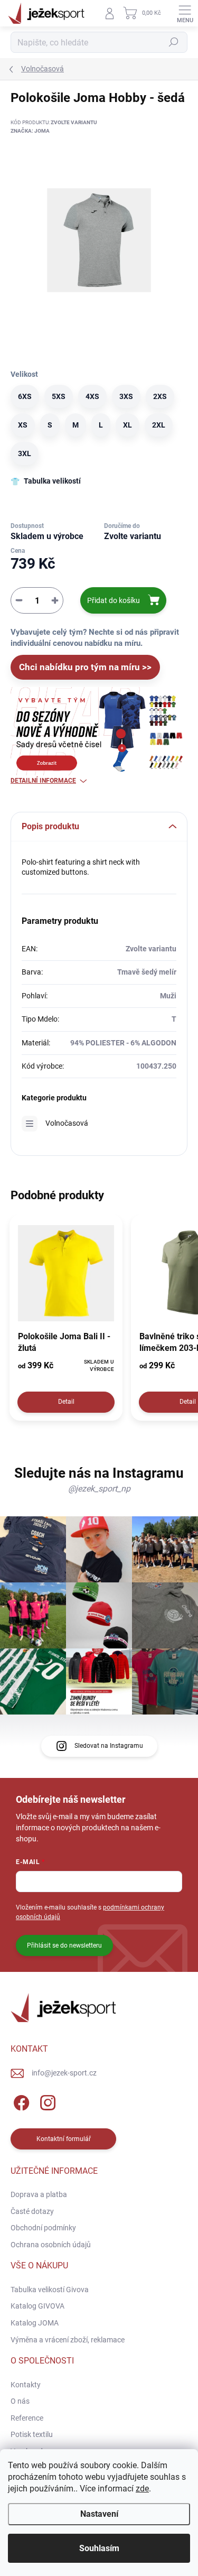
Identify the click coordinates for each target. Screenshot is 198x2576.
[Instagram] (46, 2101)
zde (142, 2489)
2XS (160, 396)
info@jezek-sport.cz (64, 2073)
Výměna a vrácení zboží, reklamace (68, 2340)
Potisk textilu (32, 2434)
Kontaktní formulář (64, 2139)
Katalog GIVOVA (37, 2306)
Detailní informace (43, 781)
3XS (126, 396)
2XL (159, 425)
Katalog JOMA (35, 2323)
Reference (27, 2418)
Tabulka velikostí (52, 481)
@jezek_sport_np (99, 1489)
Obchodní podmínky (43, 2228)
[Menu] (185, 13)
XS (23, 425)
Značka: (30, 131)
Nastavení (99, 2514)
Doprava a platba (39, 2194)
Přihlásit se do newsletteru (64, 1945)
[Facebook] (20, 2101)
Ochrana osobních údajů (51, 2245)
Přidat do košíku (114, 600)
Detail (66, 1402)
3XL (25, 453)
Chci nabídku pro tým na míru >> (85, 667)
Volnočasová (67, 1123)
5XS (59, 396)
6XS (25, 396)
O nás (20, 2401)
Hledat (174, 42)
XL (128, 425)
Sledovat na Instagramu (109, 1746)
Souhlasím (99, 2548)
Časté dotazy (32, 2211)
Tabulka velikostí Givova (50, 2290)
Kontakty (26, 2385)
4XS (92, 396)
